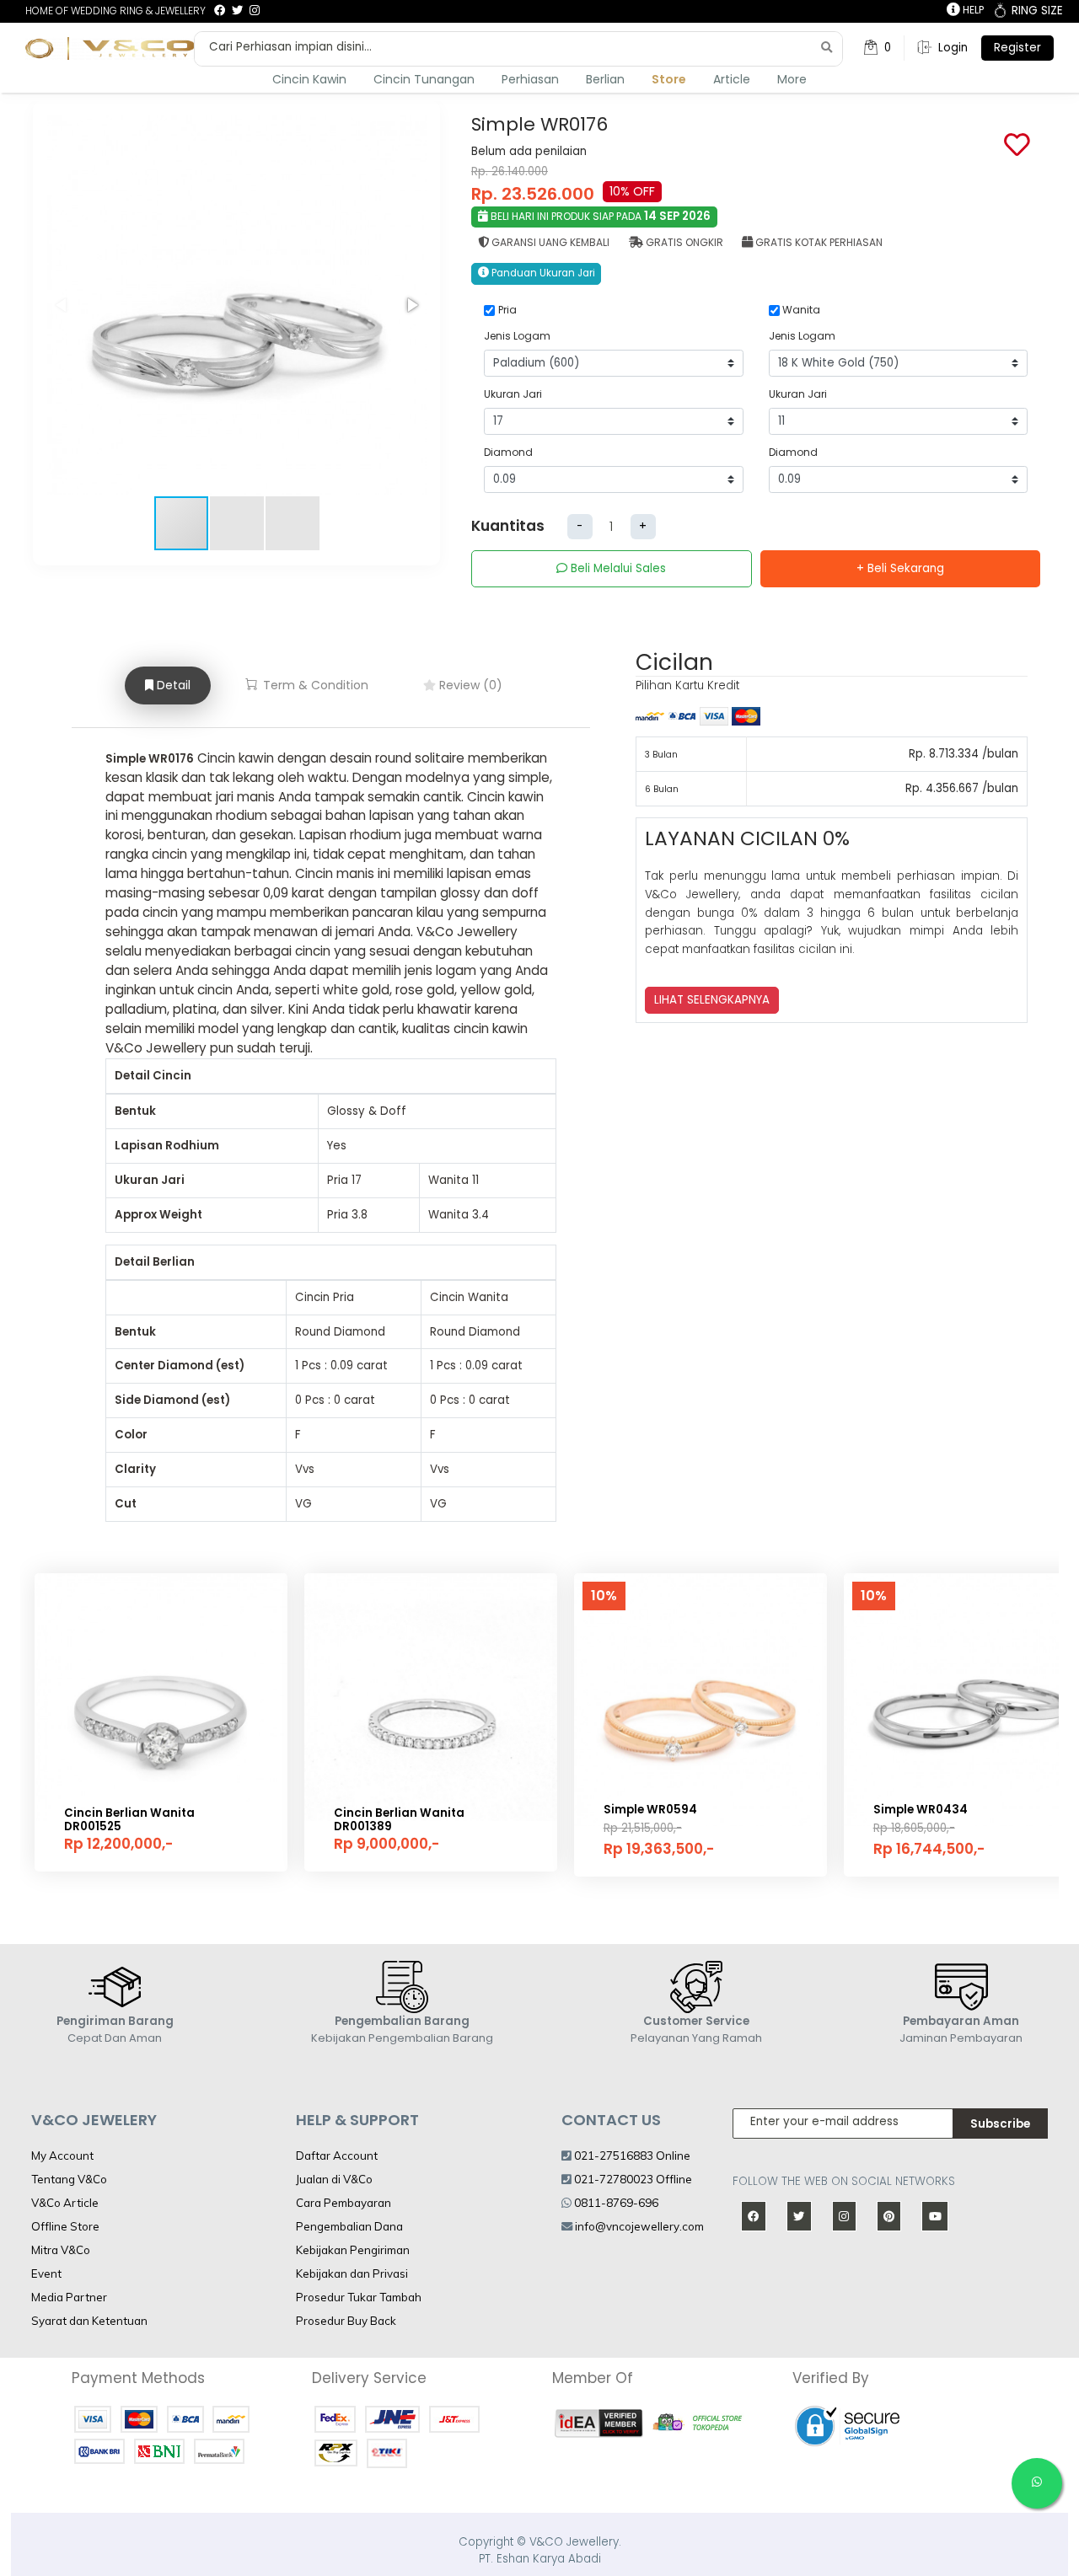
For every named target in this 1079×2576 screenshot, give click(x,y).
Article (732, 79)
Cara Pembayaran (344, 2203)
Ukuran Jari (513, 394)
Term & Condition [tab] (314, 685)
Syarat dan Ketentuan (89, 2321)
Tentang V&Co (69, 2179)
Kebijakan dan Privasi (352, 2273)
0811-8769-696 (615, 2203)
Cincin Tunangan (424, 79)
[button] (411, 305)
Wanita (801, 310)
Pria (507, 310)
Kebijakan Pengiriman (353, 2250)
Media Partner (69, 2297)
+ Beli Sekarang (900, 568)
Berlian (605, 79)
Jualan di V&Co (334, 2179)
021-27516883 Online (631, 2156)
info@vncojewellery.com (639, 2226)
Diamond (508, 452)
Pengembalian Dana (349, 2226)
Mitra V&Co (61, 2250)
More (792, 79)
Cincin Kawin (309, 79)
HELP (972, 10)
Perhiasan (530, 79)
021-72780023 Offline (632, 2179)
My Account (62, 2156)
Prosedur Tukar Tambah (359, 2297)
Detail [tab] (172, 685)
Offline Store (65, 2226)
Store (669, 79)
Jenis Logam (517, 336)
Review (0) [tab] (469, 685)
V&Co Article (65, 2203)
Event (46, 2273)
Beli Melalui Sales (617, 568)
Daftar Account (337, 2156)
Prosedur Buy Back (346, 2321)
